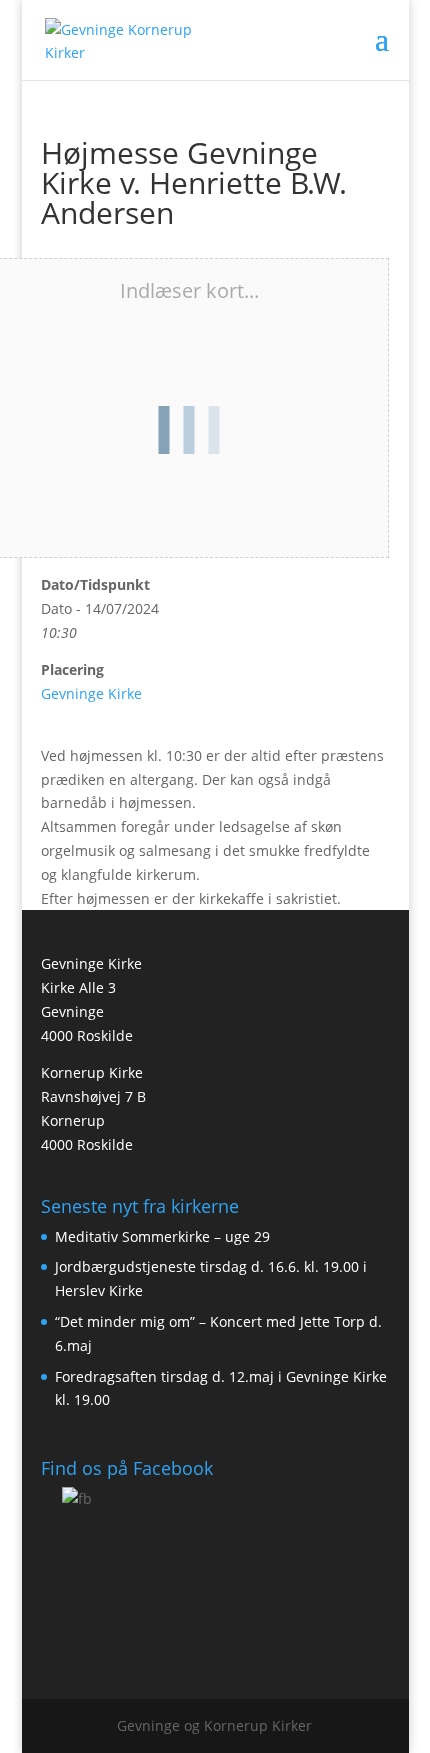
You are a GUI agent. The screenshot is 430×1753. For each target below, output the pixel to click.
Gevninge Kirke (91, 693)
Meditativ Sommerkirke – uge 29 (162, 1236)
